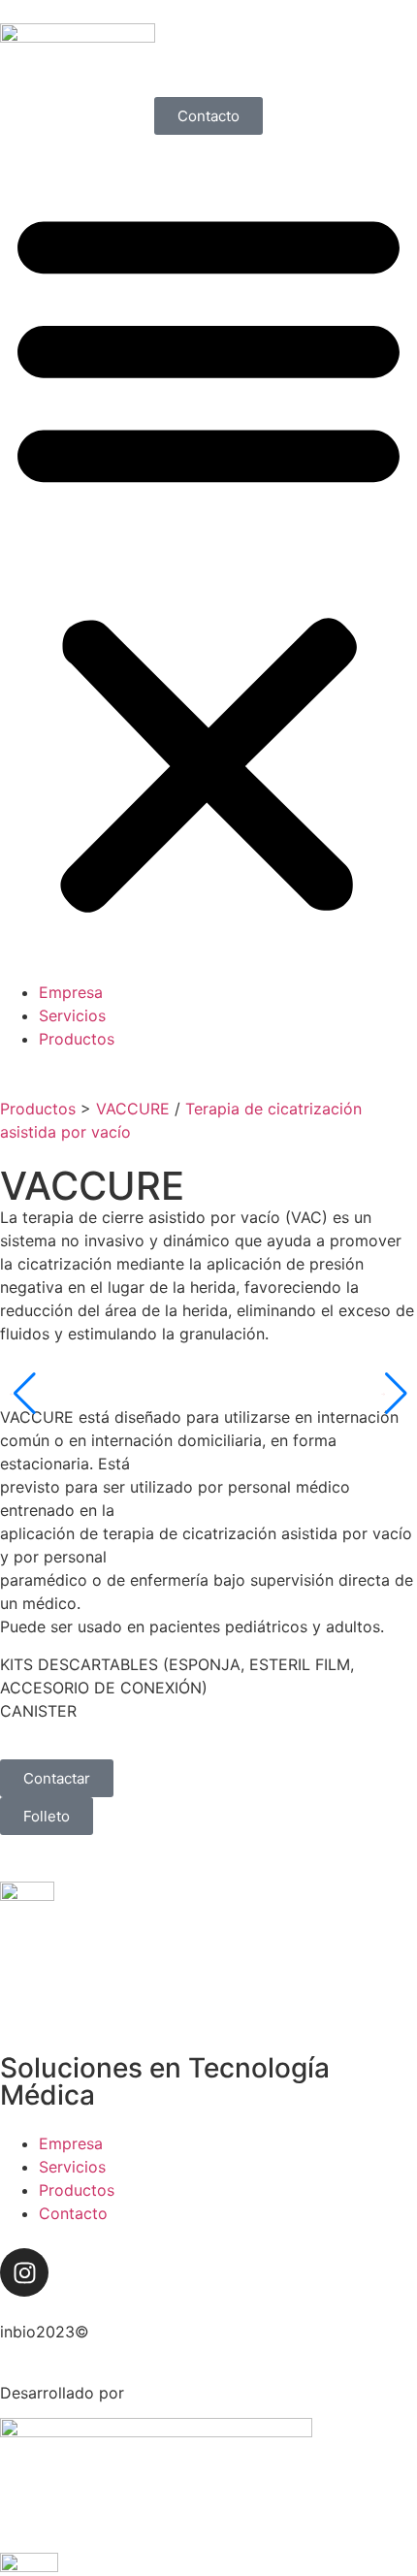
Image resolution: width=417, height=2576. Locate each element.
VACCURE (133, 1109)
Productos (77, 1039)
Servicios (72, 1015)
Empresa (71, 992)
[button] (208, 558)
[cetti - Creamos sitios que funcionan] (156, 2431)
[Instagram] (24, 2272)
